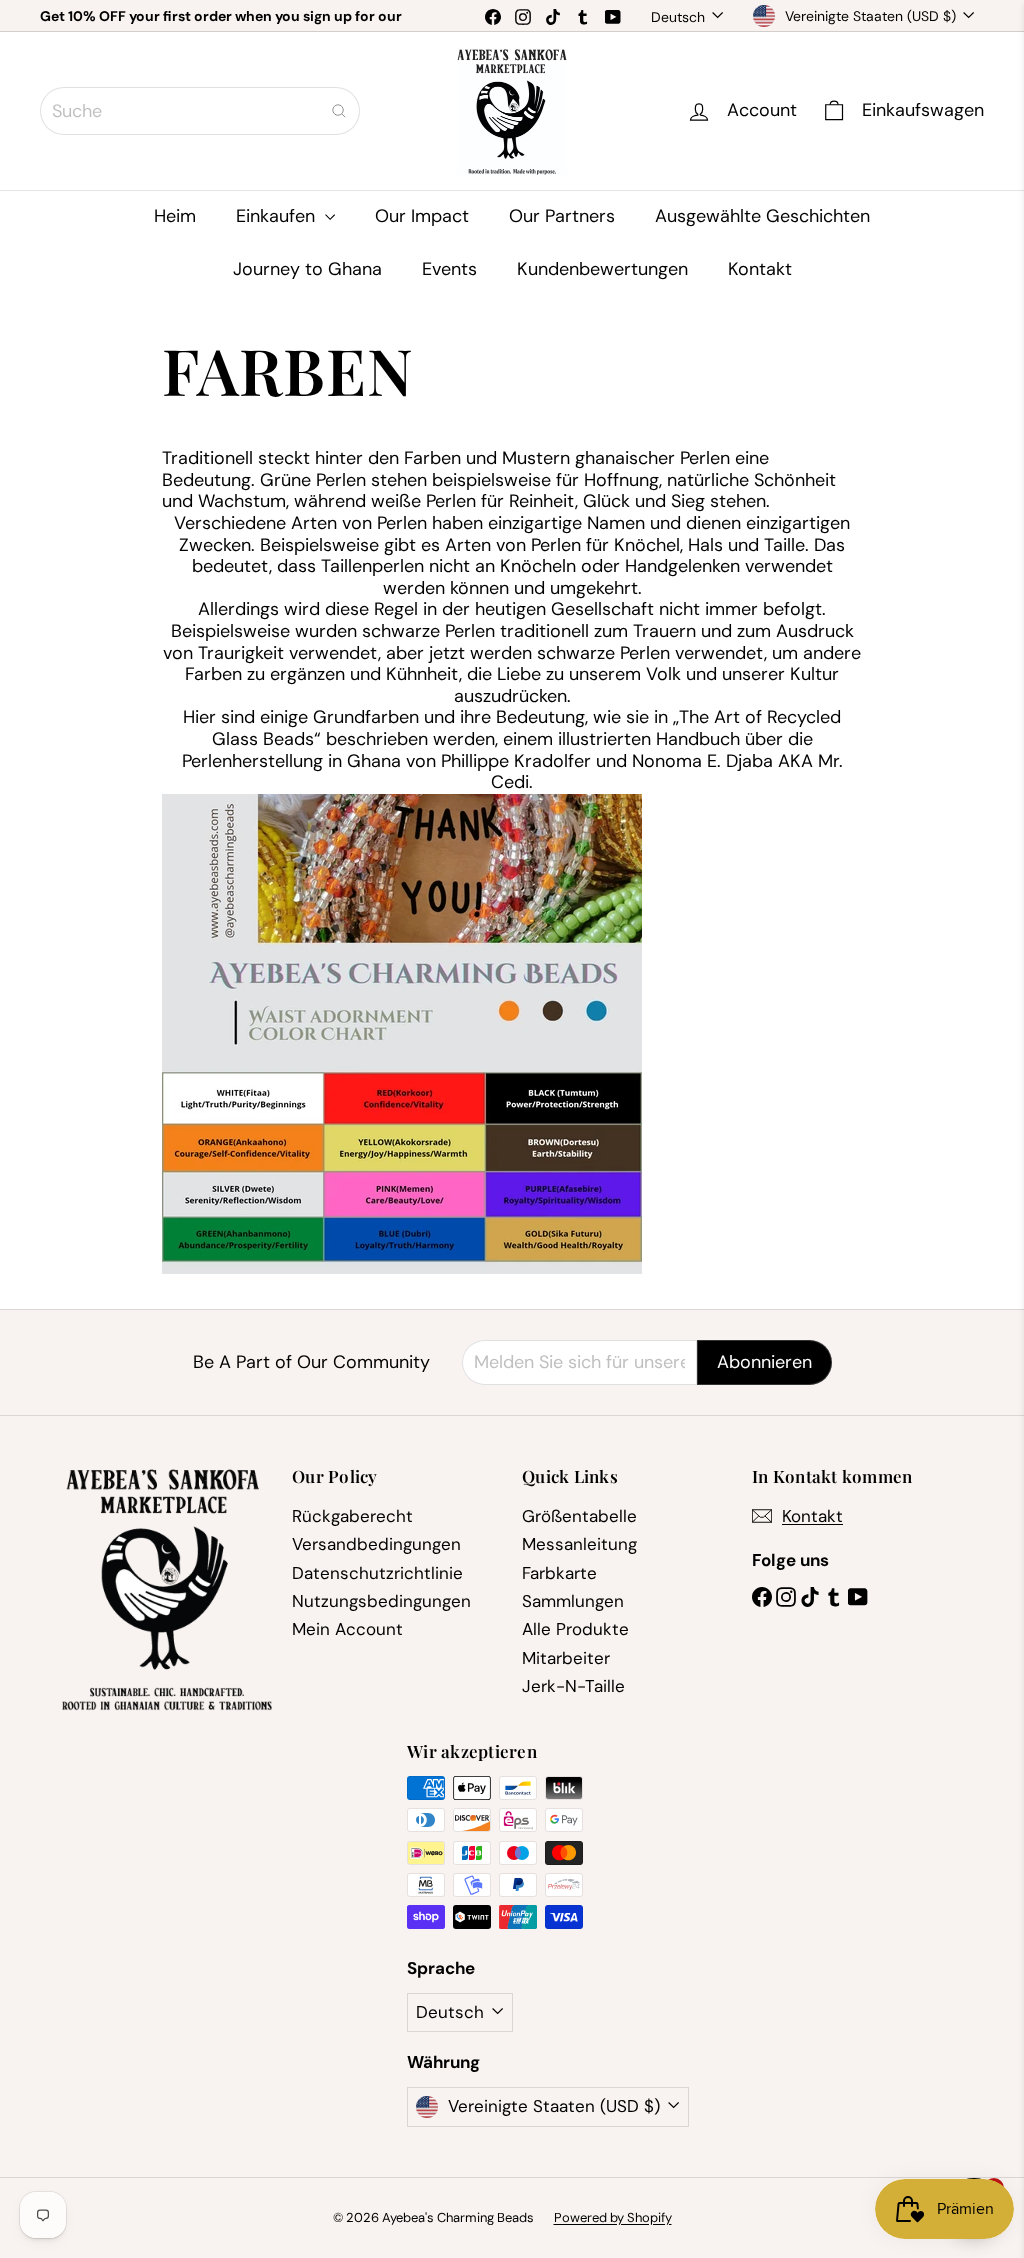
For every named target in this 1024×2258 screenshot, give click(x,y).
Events (449, 269)
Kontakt (760, 269)
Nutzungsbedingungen (381, 1601)
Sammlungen (573, 1601)
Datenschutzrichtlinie (377, 1573)
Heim (175, 216)
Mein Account (347, 1629)
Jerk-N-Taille (573, 1686)
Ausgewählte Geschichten (762, 216)
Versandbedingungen (376, 1544)
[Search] (339, 111)
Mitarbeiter (566, 1658)
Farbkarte (559, 1573)
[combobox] (200, 111)
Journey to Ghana (307, 269)
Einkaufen (278, 216)
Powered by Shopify (613, 2217)
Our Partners (562, 216)
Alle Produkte (575, 1629)
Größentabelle (579, 1516)
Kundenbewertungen (602, 269)
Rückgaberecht (352, 1516)
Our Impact (422, 216)
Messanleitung (579, 1544)
